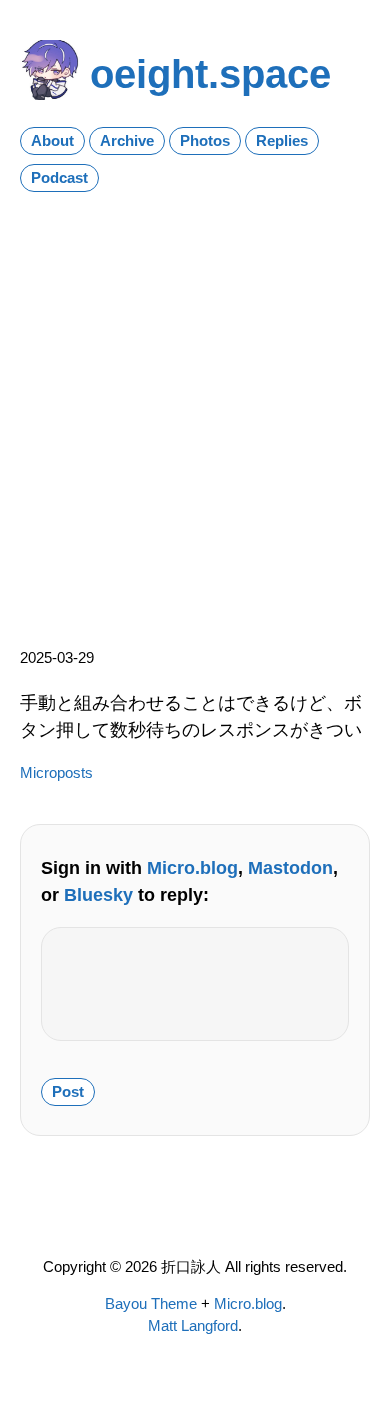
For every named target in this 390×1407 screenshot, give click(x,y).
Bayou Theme (151, 1304)
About (52, 141)
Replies (282, 141)
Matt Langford (193, 1326)
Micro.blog (192, 867)
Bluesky (98, 894)
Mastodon (290, 867)
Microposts (56, 773)
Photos (205, 141)
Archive (127, 141)
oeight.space (210, 74)
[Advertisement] (195, 412)
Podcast (59, 178)
